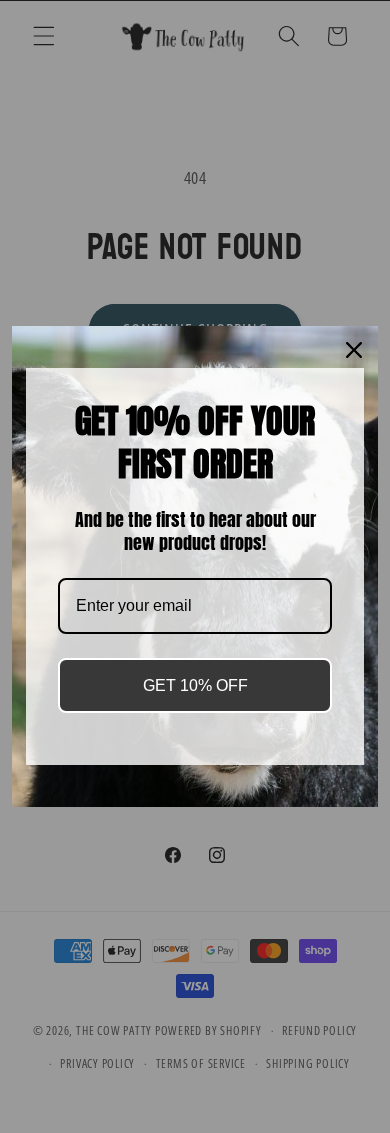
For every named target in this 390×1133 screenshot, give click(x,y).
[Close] (354, 350)
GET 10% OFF (195, 685)
